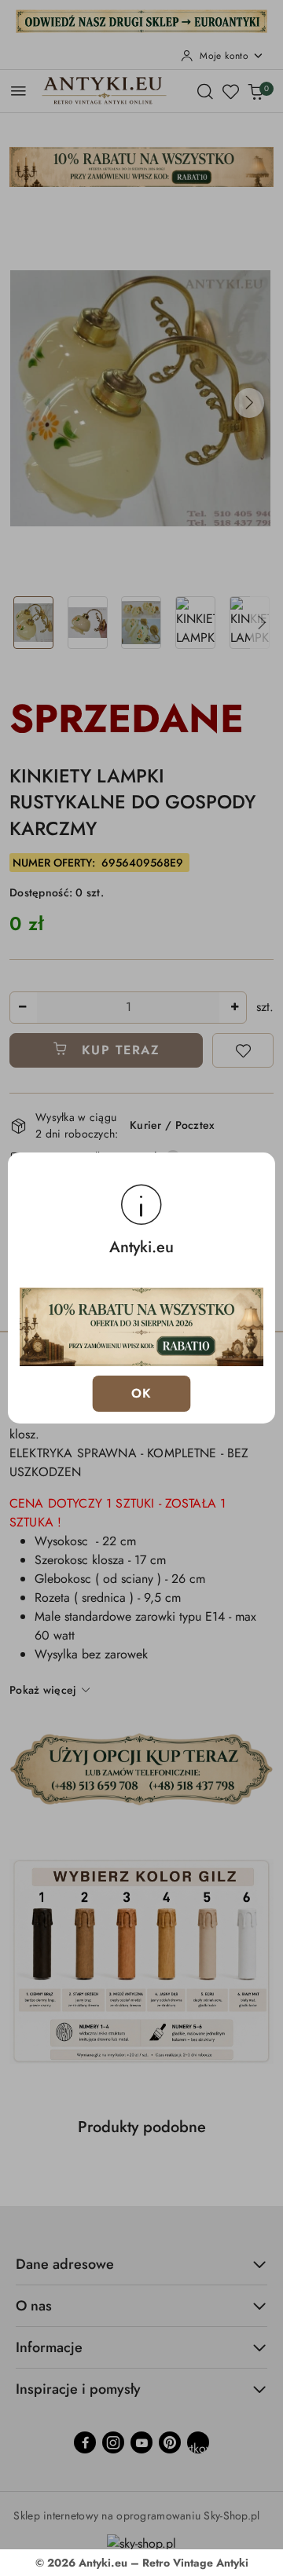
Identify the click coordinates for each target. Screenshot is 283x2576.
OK (142, 1393)
